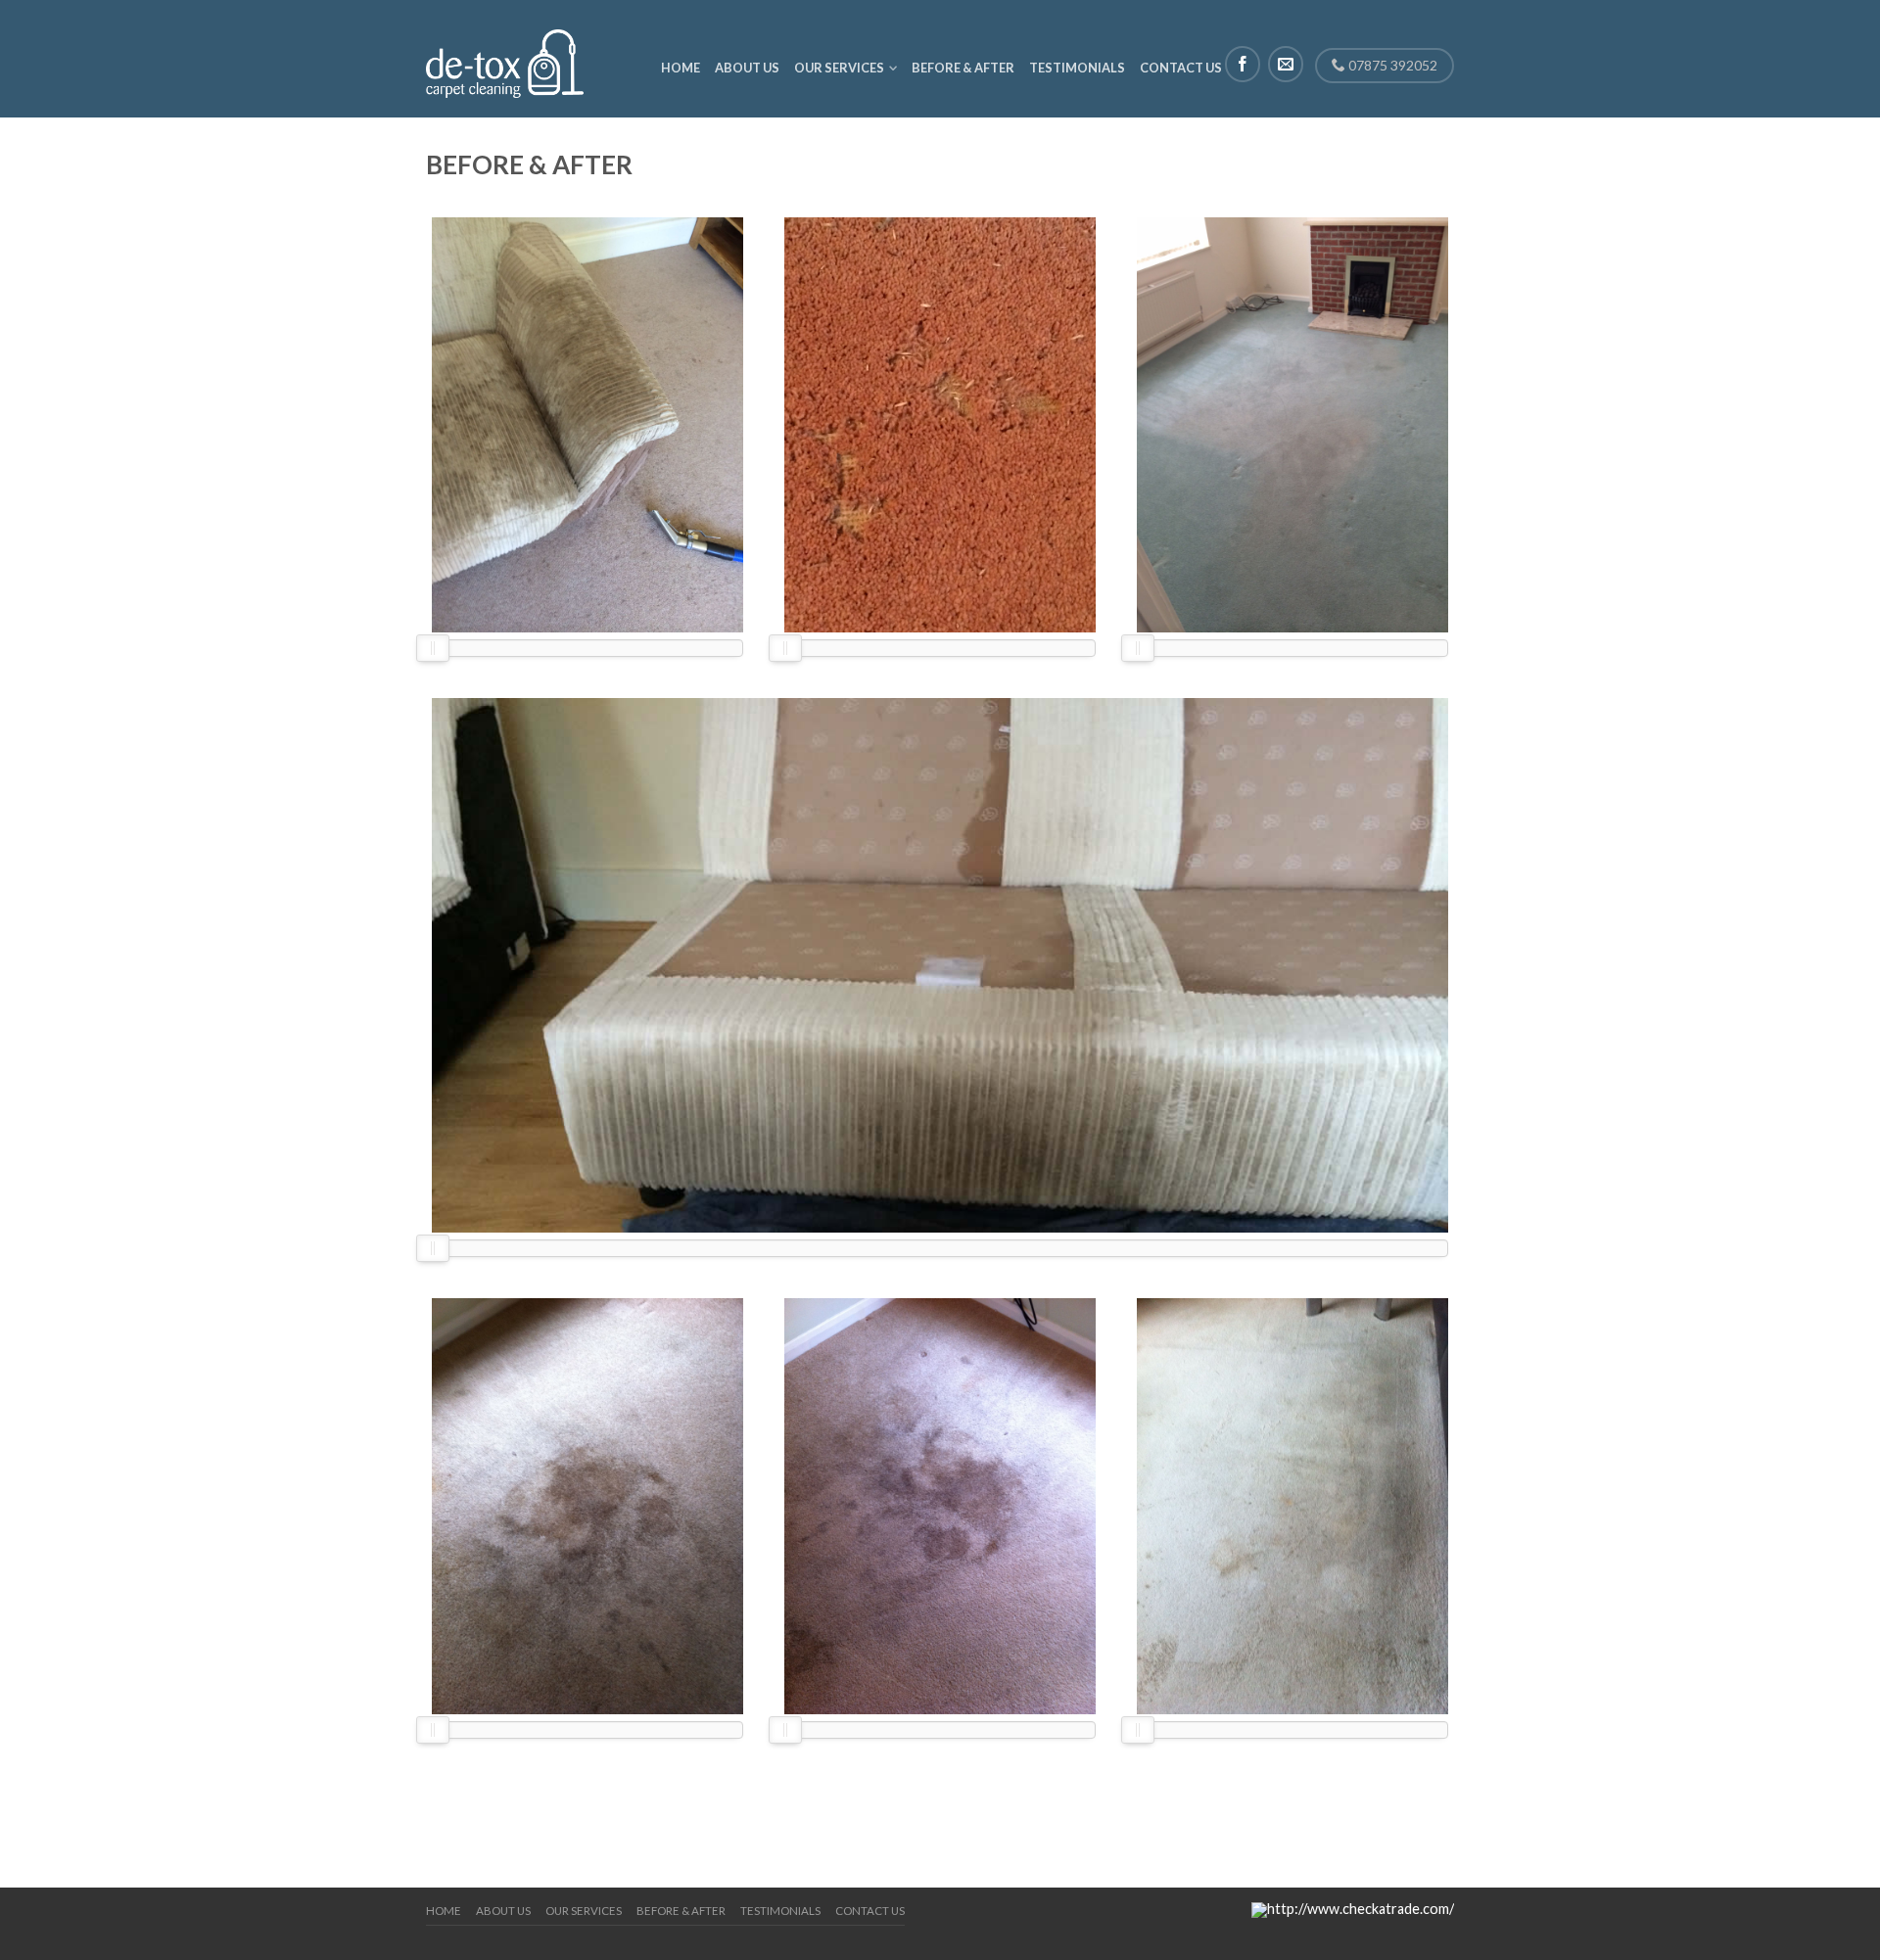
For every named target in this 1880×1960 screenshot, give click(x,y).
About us (747, 68)
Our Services (839, 68)
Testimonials (1077, 68)
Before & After (963, 68)
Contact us (1181, 68)
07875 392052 (1391, 65)
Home (681, 68)
